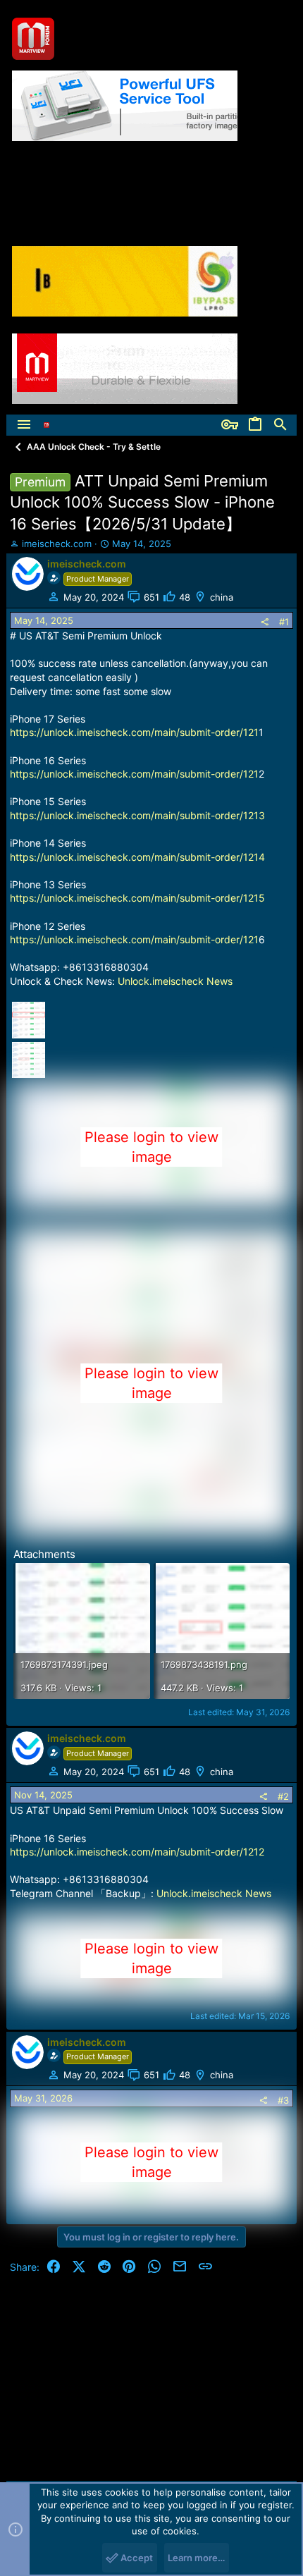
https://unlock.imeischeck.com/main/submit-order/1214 (137, 857)
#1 (284, 622)
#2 (283, 1796)
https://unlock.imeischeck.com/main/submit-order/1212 (137, 1852)
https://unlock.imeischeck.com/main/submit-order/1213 (137, 815)
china (222, 597)
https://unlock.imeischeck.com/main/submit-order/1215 (137, 898)
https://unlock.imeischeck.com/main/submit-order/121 (134, 732)
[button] (24, 425)
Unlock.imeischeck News (175, 981)
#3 (283, 2100)
